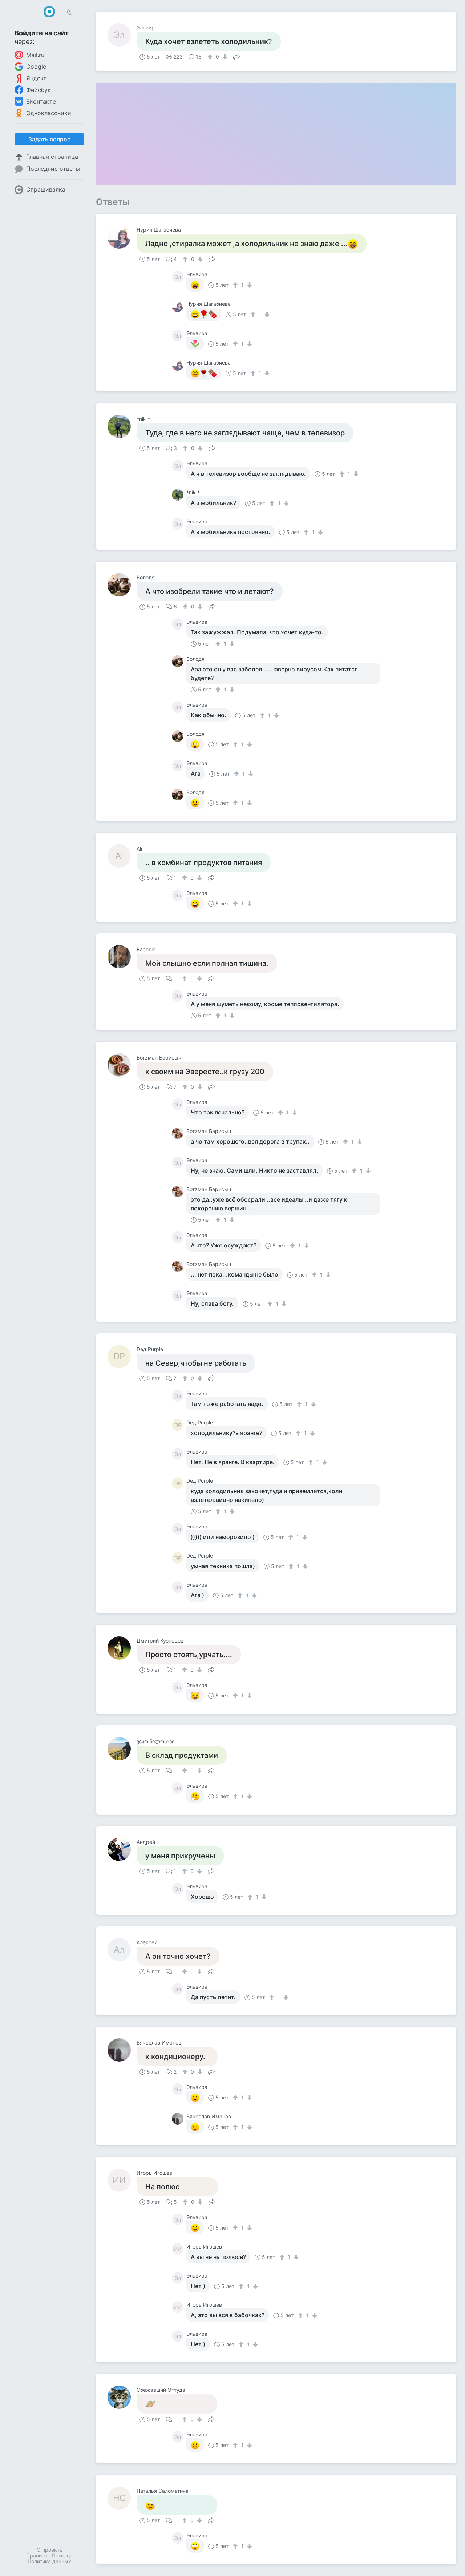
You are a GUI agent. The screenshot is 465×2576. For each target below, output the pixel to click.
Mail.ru (35, 55)
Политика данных (49, 2561)
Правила (37, 2555)
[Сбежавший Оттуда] (122, 2397)
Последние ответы (53, 169)
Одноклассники (49, 113)
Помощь (62, 2555)
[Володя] (122, 585)
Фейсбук (39, 90)
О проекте (50, 2550)
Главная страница (52, 157)
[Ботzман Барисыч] (122, 1065)
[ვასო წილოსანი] (122, 1749)
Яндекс (37, 78)
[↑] (211, 57)
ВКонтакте (41, 101)
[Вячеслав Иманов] (122, 2050)
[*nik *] (122, 426)
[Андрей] (122, 1849)
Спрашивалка (46, 189)
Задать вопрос (49, 139)
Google (36, 67)
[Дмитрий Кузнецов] (122, 1648)
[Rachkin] (122, 957)
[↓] (224, 57)
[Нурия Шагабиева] (122, 237)
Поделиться (236, 56)
